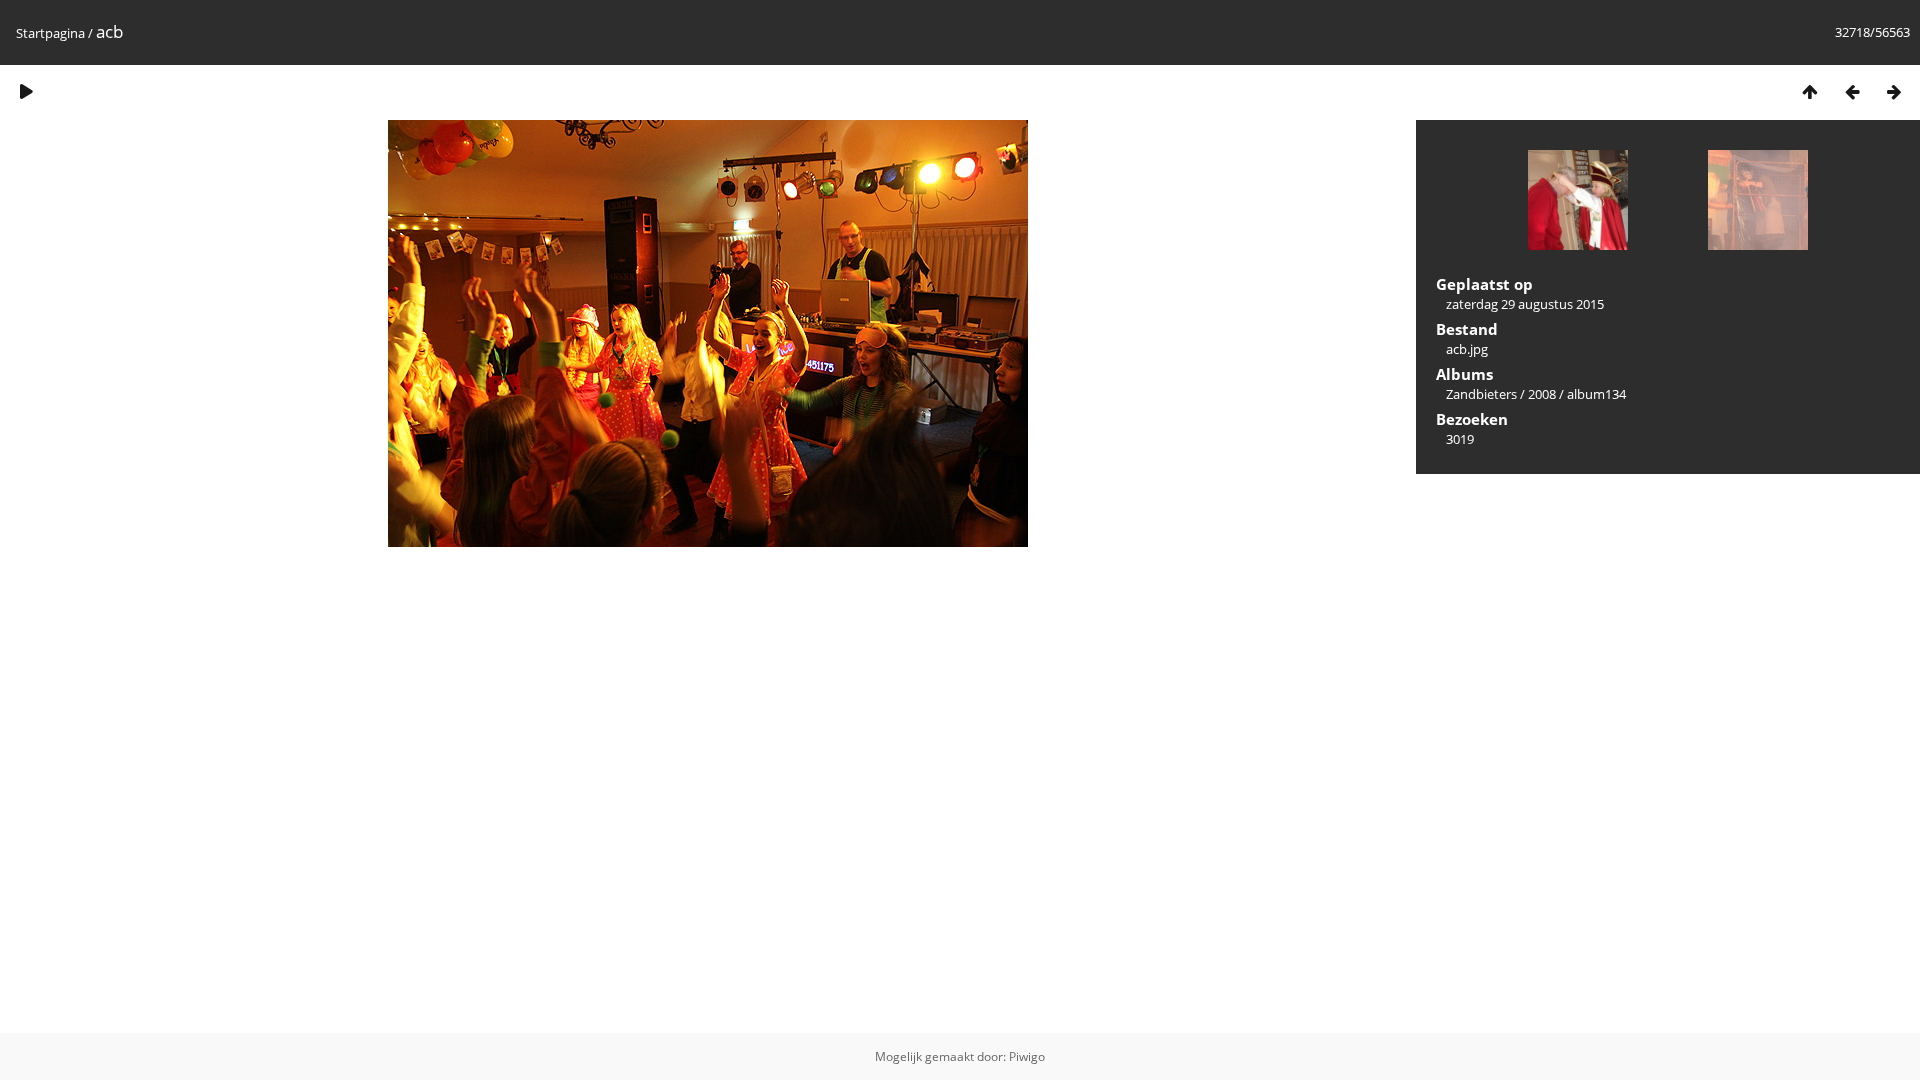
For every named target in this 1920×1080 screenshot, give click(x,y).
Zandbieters (1481, 394)
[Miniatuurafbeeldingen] (1810, 91)
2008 (1542, 394)
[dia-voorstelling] (26, 91)
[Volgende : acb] (1894, 91)
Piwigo (1027, 1056)
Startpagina (50, 33)
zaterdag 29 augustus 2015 (1525, 304)
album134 (1596, 394)
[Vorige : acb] (1852, 91)
